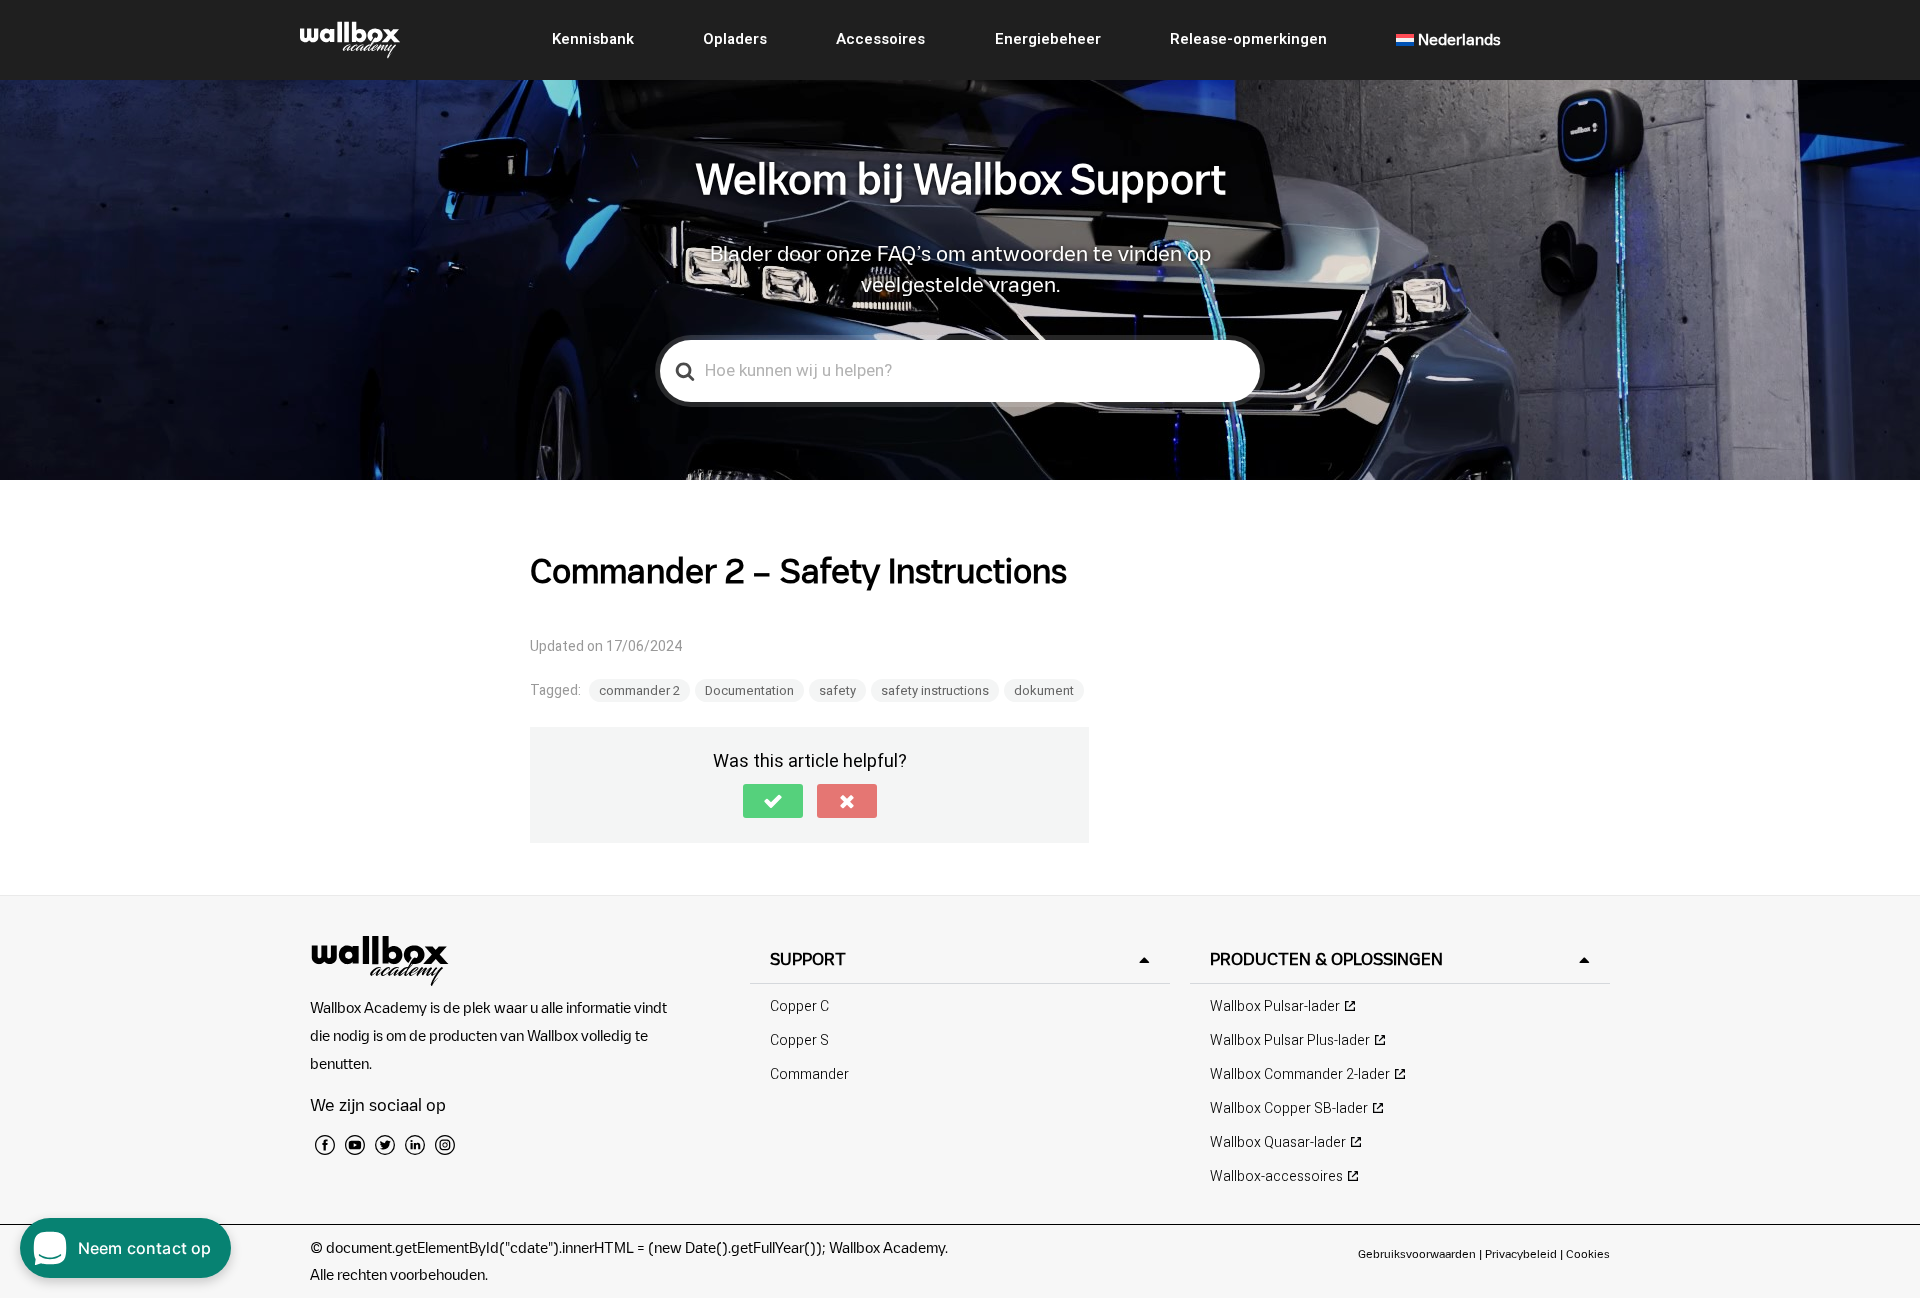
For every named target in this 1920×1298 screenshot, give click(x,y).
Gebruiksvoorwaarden (1417, 1253)
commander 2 (639, 690)
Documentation (749, 690)
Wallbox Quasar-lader (1278, 1142)
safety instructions (935, 690)
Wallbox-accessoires (1276, 1176)
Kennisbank (593, 39)
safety (837, 690)
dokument (1044, 690)
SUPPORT (808, 959)
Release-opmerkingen (1248, 39)
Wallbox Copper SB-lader (1289, 1108)
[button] (773, 801)
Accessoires (880, 39)
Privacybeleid (1521, 1253)
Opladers (735, 39)
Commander (809, 1074)
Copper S (799, 1040)
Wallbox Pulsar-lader (1275, 1006)
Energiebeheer (1048, 39)
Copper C (799, 1006)
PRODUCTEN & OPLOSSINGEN (1326, 959)
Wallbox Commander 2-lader (1300, 1074)
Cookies (1588, 1253)
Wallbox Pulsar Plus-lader (1290, 1040)
